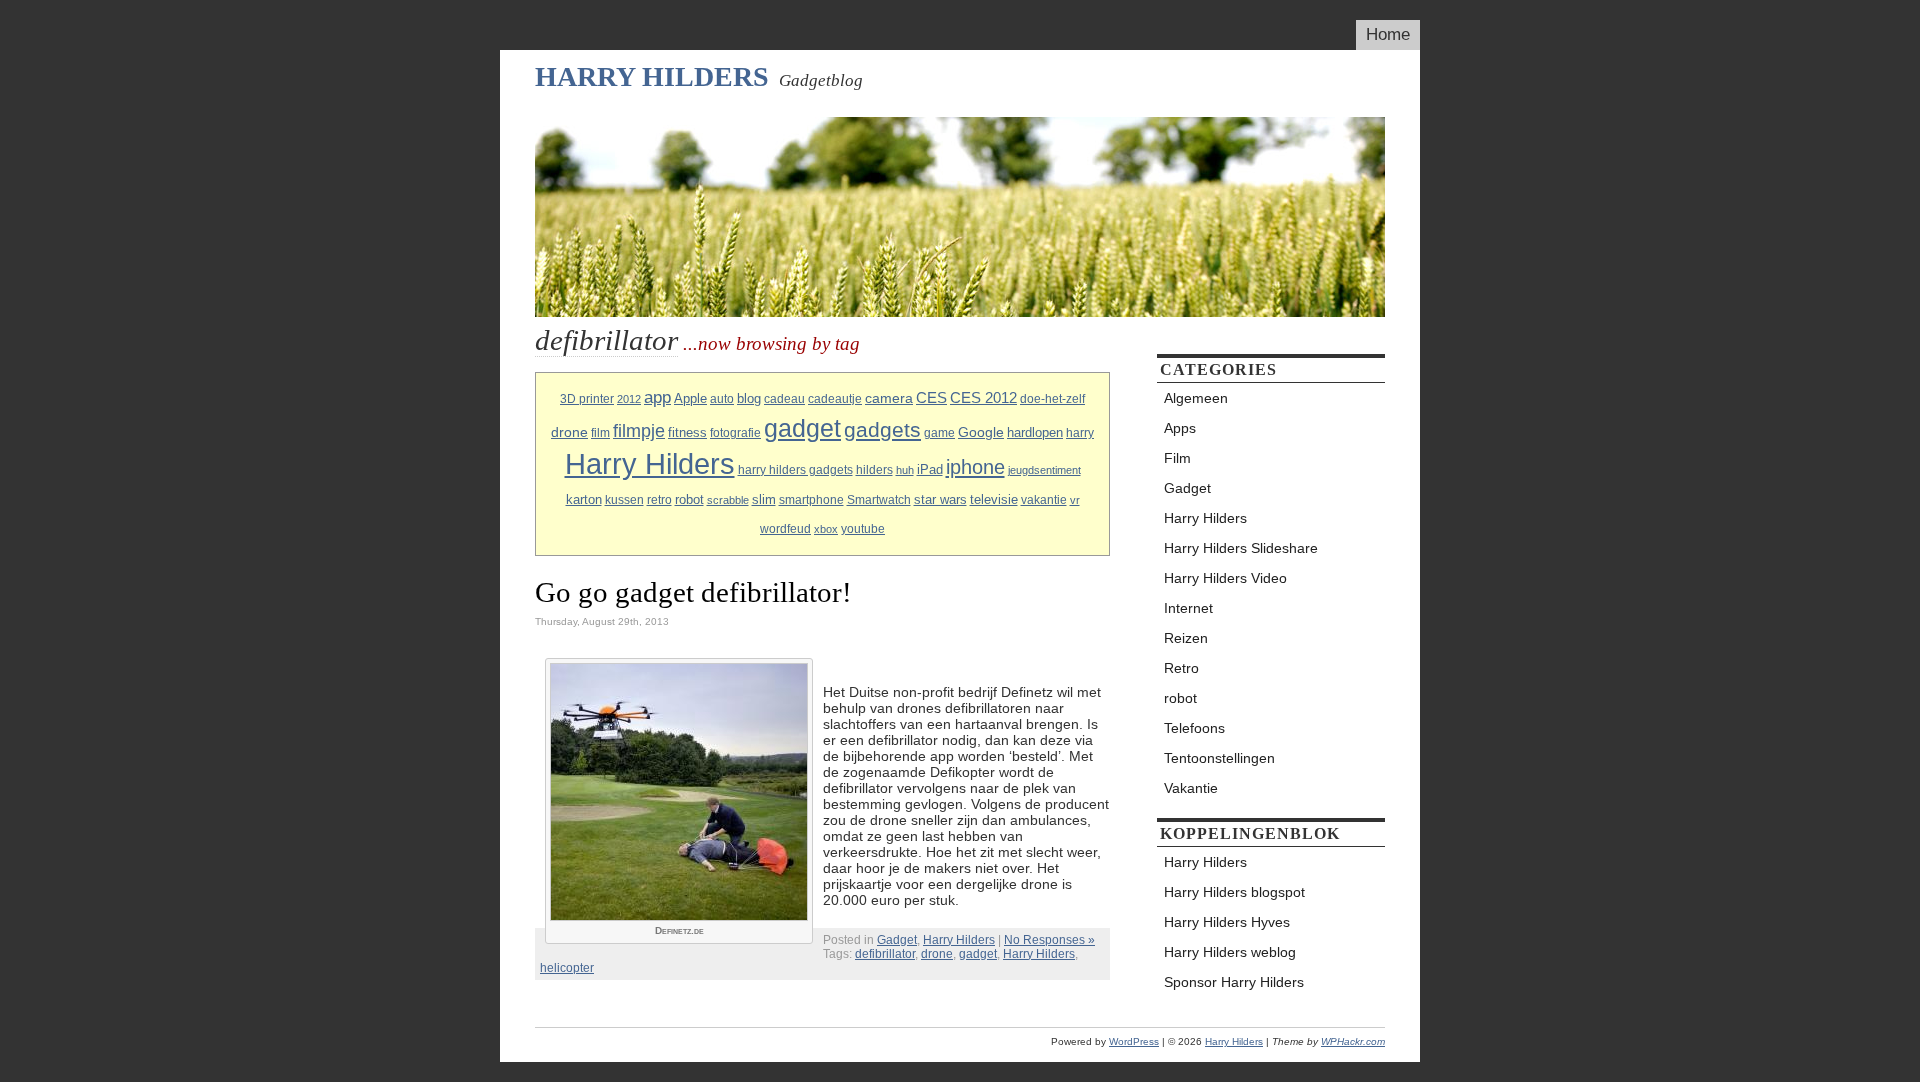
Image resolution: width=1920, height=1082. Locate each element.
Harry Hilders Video (1225, 578)
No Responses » (1049, 940)
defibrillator (885, 954)
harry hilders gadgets (795, 470)
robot (689, 499)
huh (905, 470)
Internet (1188, 608)
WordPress (1134, 1041)
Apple (690, 398)
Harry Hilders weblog (1230, 952)
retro (659, 500)
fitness (687, 432)
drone (569, 432)
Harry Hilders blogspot (1234, 892)
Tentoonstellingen (1219, 758)
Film (1177, 458)
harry (1080, 433)
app (657, 397)
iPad (930, 469)
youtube (863, 529)
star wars (940, 499)
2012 (629, 399)
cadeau (784, 399)
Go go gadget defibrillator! (693, 592)
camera (889, 398)
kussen (624, 500)
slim (764, 499)
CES (931, 398)
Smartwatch (879, 500)
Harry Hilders (652, 76)
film (600, 433)
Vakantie (1191, 788)
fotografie (735, 433)
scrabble (728, 500)
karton (584, 499)
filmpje (639, 430)
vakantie (1044, 500)
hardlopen (1035, 432)
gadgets (882, 429)
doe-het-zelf (1052, 399)
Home (1388, 34)
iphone (975, 467)
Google (981, 432)
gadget (802, 428)
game (939, 433)
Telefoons (1194, 728)
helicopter (567, 968)
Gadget (897, 940)
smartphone (811, 500)
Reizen (1186, 638)
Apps (1180, 428)
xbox (826, 529)
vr (1075, 500)
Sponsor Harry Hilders (1234, 982)
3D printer (587, 399)
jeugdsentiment (1044, 470)
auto (722, 399)
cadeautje (835, 399)
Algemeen (1196, 398)
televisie (994, 499)
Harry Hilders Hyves (1227, 922)
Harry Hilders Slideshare (1241, 548)
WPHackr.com (1353, 1041)
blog (749, 398)
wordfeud (785, 529)
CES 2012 (983, 398)
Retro (1181, 668)
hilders (874, 470)
